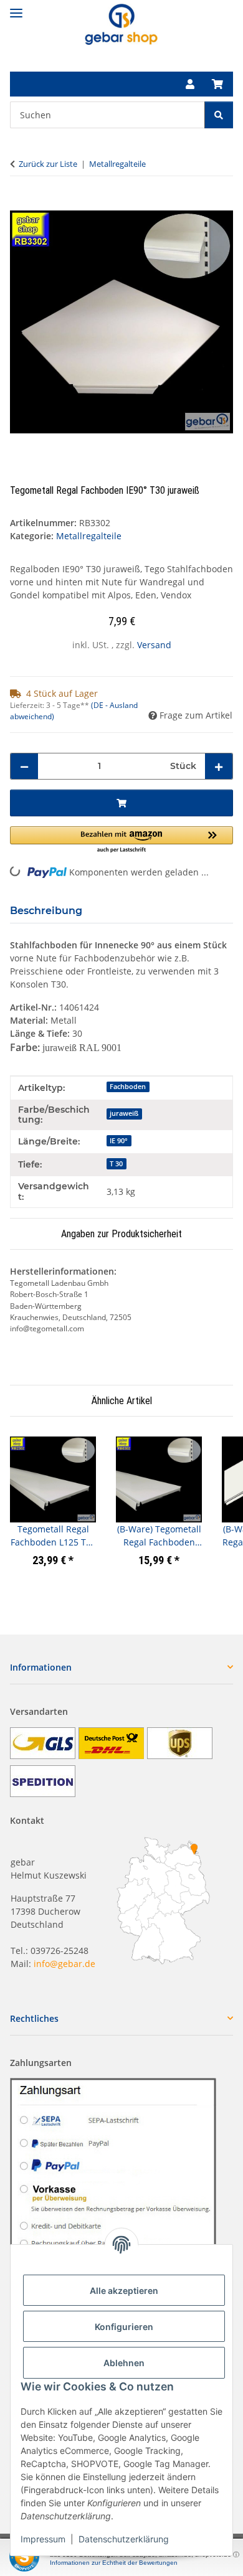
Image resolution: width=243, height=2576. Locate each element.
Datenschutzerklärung (124, 2539)
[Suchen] (219, 115)
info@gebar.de (64, 1964)
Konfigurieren (124, 2327)
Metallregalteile (89, 536)
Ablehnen (124, 2363)
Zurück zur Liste (48, 164)
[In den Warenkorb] (20, 204)
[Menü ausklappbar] (16, 8)
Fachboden (128, 1087)
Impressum (43, 2539)
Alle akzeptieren (124, 2291)
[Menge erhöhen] (219, 766)
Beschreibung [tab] (46, 911)
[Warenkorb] (217, 84)
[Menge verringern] (24, 766)
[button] (190, 84)
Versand (154, 645)
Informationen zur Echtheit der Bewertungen (114, 2563)
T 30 (116, 1164)
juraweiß (124, 1113)
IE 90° (119, 1141)
